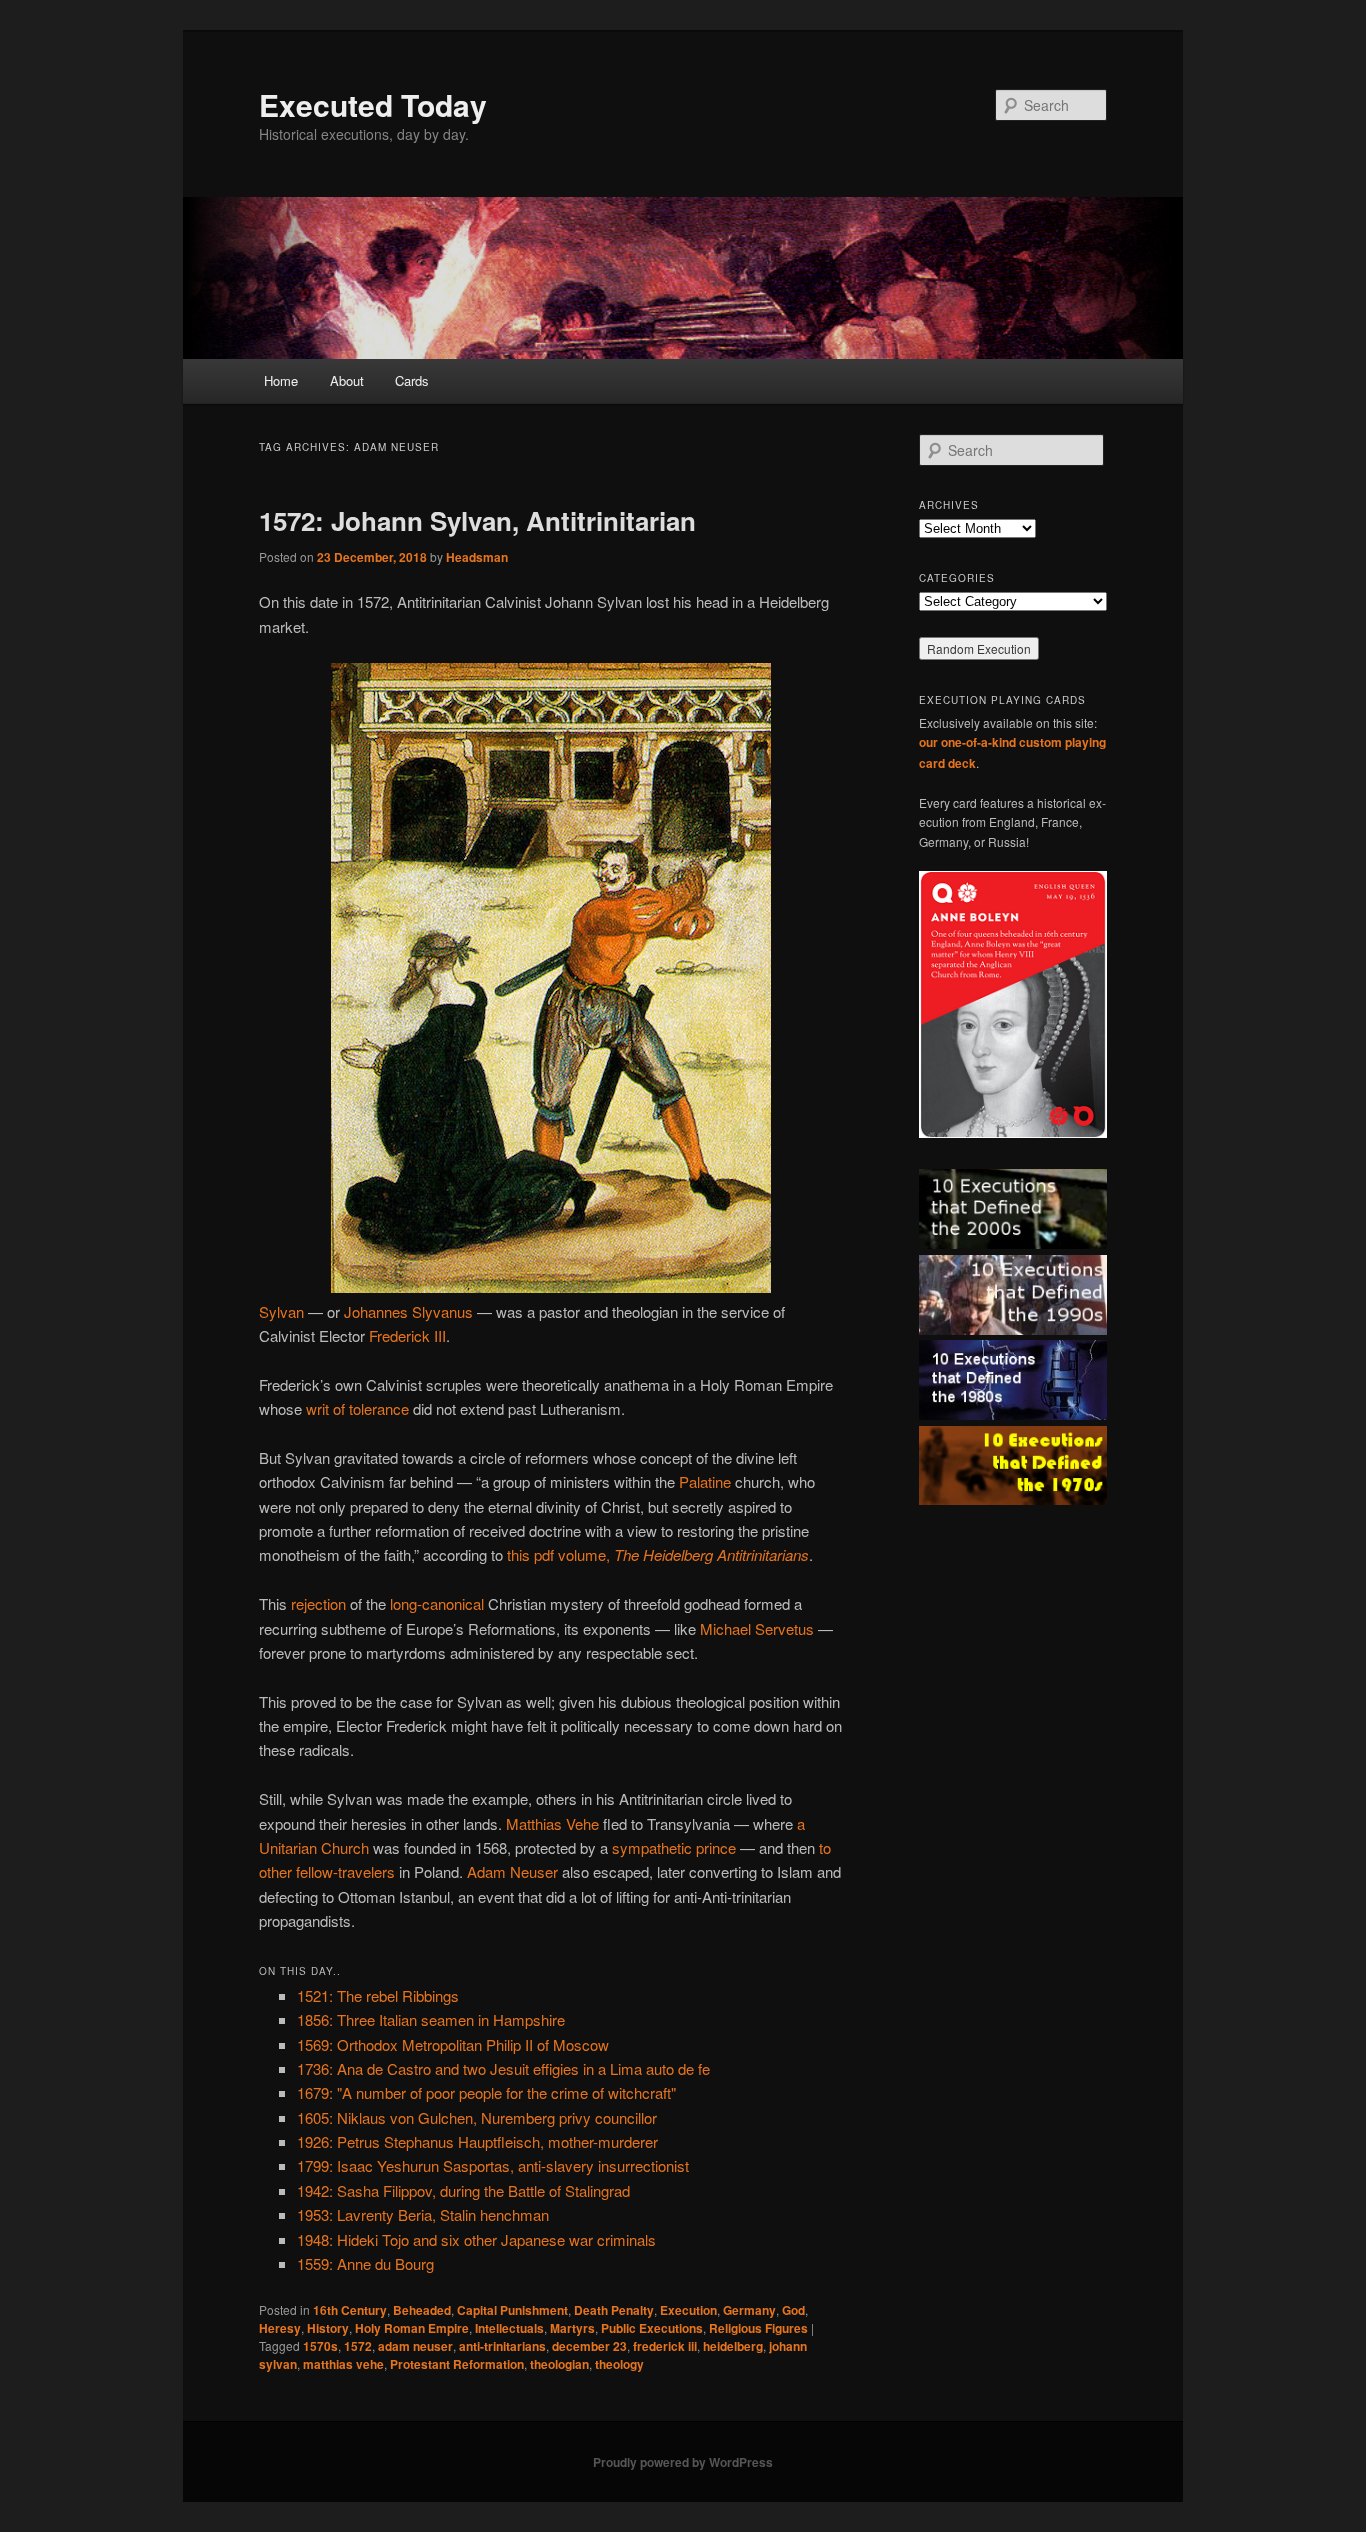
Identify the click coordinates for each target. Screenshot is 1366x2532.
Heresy (280, 2328)
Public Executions (652, 2328)
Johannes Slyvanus (408, 1311)
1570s (320, 2346)
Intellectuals (509, 2328)
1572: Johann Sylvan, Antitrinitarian (477, 520)
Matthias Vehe (552, 1823)
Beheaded (422, 2310)
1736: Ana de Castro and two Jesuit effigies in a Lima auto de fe (503, 2068)
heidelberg (733, 2346)
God (793, 2310)
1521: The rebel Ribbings (378, 1995)
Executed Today (373, 104)
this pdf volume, (658, 1554)
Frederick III (407, 1335)
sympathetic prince (674, 1847)
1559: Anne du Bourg (365, 2263)
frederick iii (665, 2346)
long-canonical (437, 1603)
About (347, 380)
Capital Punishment (512, 2310)
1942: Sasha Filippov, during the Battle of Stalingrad (463, 2190)
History (328, 2328)
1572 (358, 2346)
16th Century (350, 2310)
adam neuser (415, 2346)
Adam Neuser (512, 1871)
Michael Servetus (757, 1628)
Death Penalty (614, 2310)
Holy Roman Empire (412, 2328)
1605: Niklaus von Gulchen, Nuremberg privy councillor (477, 2117)
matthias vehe (343, 2364)
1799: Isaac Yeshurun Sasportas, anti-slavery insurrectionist (493, 2165)
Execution (688, 2310)
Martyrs (572, 2328)
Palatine (705, 1481)
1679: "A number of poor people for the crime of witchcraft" (486, 2092)
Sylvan (281, 1311)
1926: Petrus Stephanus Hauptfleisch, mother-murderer (477, 2141)
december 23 (589, 2346)
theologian (559, 2364)
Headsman (477, 557)
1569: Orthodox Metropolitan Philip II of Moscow (453, 2044)
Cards (412, 380)
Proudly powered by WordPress (683, 2462)
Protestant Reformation (457, 2364)
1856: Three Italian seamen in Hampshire (431, 2019)
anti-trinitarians (502, 2346)
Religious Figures (758, 2328)
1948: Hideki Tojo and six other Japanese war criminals (476, 2239)
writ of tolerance (357, 1408)
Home (281, 380)
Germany (749, 2310)
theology (619, 2364)
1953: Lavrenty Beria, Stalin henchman (423, 2214)
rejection (318, 1603)
